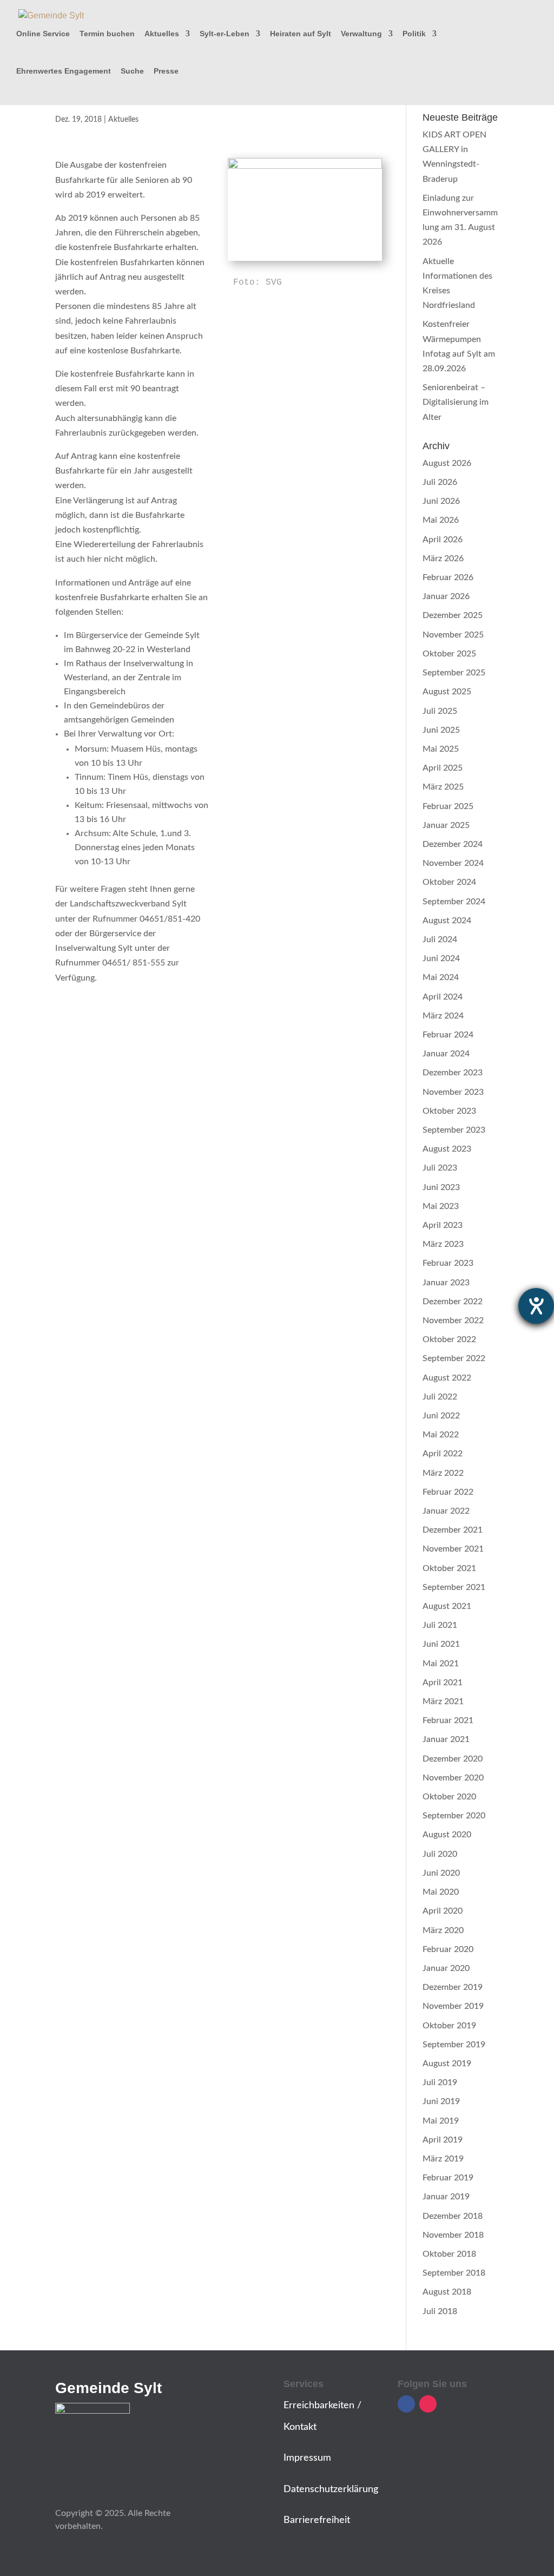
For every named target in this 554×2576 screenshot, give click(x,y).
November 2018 (453, 2235)
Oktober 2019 (449, 2026)
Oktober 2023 (449, 1111)
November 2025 (453, 635)
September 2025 (454, 673)
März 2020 (443, 1930)
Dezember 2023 (453, 1073)
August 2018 (447, 2292)
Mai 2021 (441, 1664)
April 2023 (443, 1225)
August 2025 (447, 692)
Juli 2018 (440, 2311)
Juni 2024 (441, 958)
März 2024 (443, 1016)
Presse (166, 71)
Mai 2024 (441, 977)
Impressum (307, 2458)
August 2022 (447, 1378)
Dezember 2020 (453, 1759)
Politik (414, 34)
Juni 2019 (441, 2101)
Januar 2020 (446, 1968)
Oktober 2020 (449, 1797)
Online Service (43, 34)
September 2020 (454, 1816)
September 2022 (454, 1358)
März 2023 (443, 1244)
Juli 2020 (440, 1854)
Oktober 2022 (449, 1339)
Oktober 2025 (449, 654)
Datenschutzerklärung (331, 2489)
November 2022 (453, 1320)
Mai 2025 (441, 749)
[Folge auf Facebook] (406, 2404)
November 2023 (453, 1092)
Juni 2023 (441, 1187)
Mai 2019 (441, 2121)
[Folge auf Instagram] (428, 2404)
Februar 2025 (448, 806)
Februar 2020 (448, 1949)
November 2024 (453, 863)
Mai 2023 (441, 1206)
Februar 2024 (448, 1035)
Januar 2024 (446, 1054)
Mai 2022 (441, 1435)
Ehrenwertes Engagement (64, 71)
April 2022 (443, 1454)
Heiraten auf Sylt (301, 34)
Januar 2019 (446, 2197)
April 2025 (443, 768)
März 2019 (443, 2159)
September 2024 (454, 902)
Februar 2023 (448, 1263)
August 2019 (447, 2064)
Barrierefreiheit (317, 2520)
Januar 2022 (446, 1511)
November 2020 (453, 1778)
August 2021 (447, 1606)
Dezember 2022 (453, 1302)
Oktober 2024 (449, 882)
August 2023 (447, 1149)
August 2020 (447, 1835)
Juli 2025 (440, 711)
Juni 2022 (441, 1416)
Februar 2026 (448, 577)
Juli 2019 (440, 2082)
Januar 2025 (446, 825)
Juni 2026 (441, 501)
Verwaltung (361, 34)
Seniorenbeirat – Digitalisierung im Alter (456, 402)
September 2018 (454, 2273)
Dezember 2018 (453, 2216)
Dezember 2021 (453, 1530)
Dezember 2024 (453, 844)
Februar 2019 (448, 2178)
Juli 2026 (440, 482)
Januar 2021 (446, 1739)
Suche (132, 71)
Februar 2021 (448, 1720)
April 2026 (443, 540)
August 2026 (447, 463)
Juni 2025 (441, 730)
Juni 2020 (441, 1873)
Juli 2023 (440, 1168)
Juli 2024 (440, 939)
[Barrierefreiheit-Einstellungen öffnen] (536, 1306)
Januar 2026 (446, 596)
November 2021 (453, 1549)
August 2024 (447, 921)
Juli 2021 (440, 1625)
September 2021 (454, 1587)
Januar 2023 (446, 1283)
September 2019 (454, 2045)
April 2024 (443, 997)
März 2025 (443, 787)
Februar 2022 (448, 1492)
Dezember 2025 (453, 615)
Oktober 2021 (449, 1568)
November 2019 (453, 2006)
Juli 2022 (440, 1397)
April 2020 (443, 1911)
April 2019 (443, 2140)
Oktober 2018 (449, 2254)
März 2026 (443, 558)
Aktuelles (162, 34)
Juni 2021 (441, 1644)
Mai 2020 (441, 1892)
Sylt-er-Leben (225, 34)
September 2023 (454, 1130)
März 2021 (443, 1701)
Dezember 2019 (453, 1987)
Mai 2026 (441, 520)
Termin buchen (107, 34)
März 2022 (443, 1473)
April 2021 (443, 1683)
